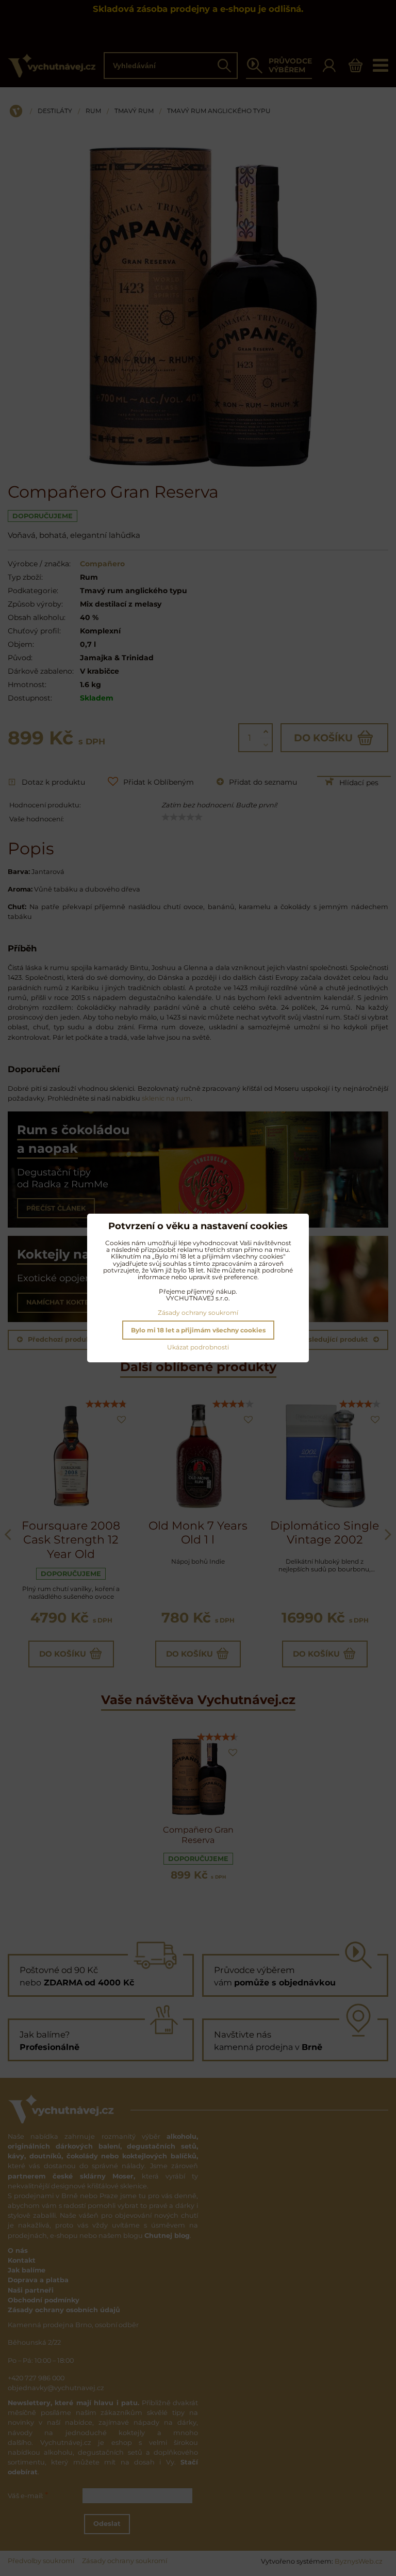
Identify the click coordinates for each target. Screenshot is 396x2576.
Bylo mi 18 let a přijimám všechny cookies (198, 1330)
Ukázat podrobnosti (198, 1347)
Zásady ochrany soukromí (198, 1313)
